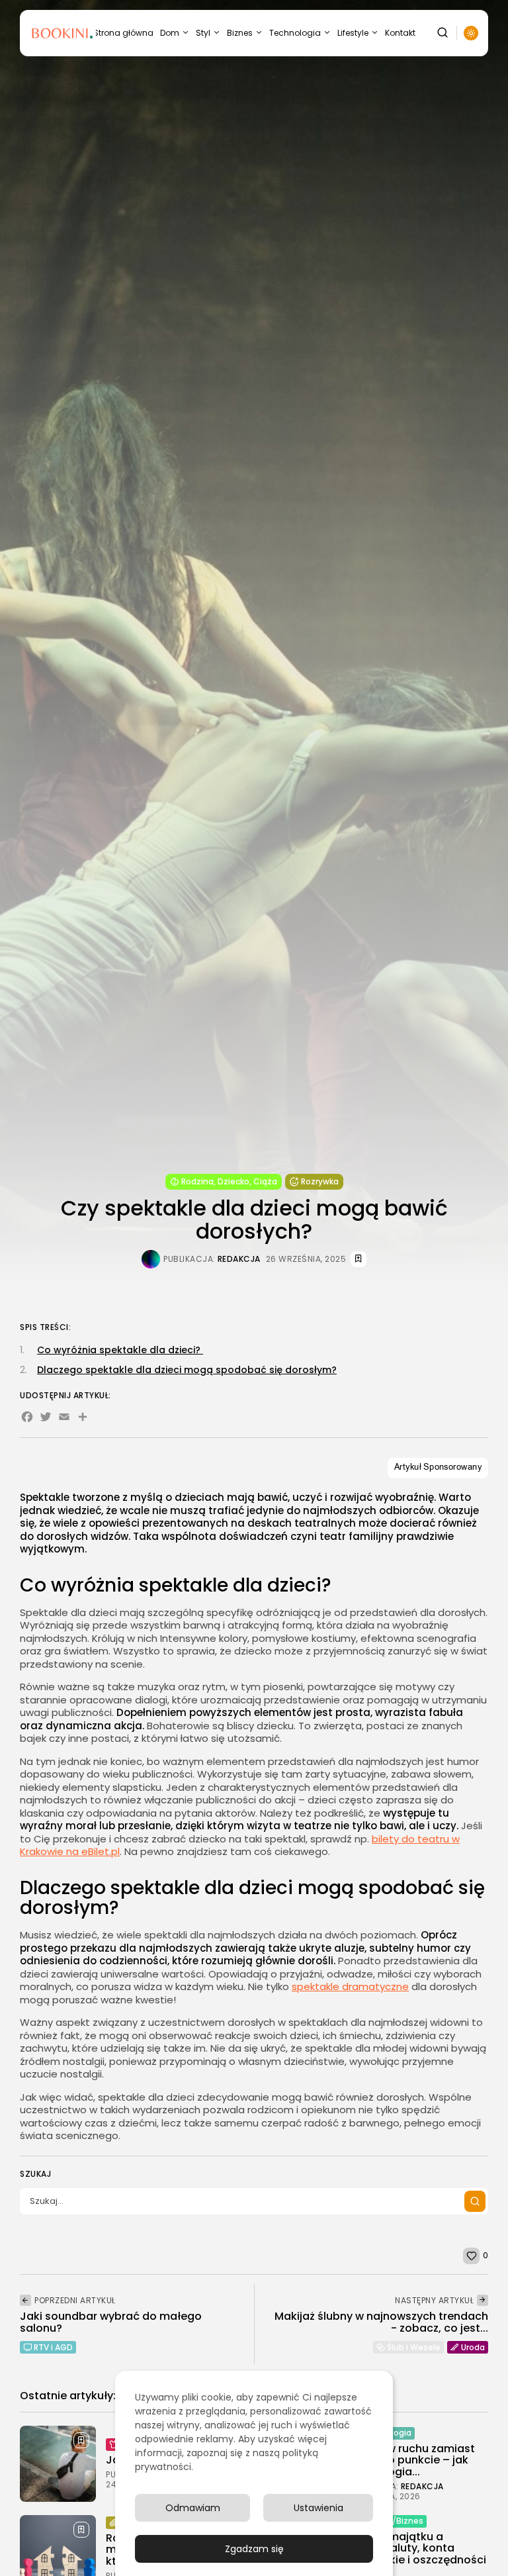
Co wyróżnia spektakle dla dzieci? (120, 1350)
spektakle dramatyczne (350, 1986)
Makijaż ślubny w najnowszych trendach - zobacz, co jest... (381, 2322)
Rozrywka (320, 1181)
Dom (170, 33)
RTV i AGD (53, 2347)
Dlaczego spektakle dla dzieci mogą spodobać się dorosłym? (187, 1370)
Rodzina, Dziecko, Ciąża (229, 1181)
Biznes (240, 33)
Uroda (473, 2347)
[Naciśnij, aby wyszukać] (475, 2201)
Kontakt (400, 33)
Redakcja (239, 1259)
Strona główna (123, 33)
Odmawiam (193, 2508)
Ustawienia (318, 2508)
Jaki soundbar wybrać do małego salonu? (111, 2322)
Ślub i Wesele (414, 2347)
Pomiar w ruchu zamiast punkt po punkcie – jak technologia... (411, 2460)
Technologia (295, 33)
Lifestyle (353, 33)
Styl (203, 33)
